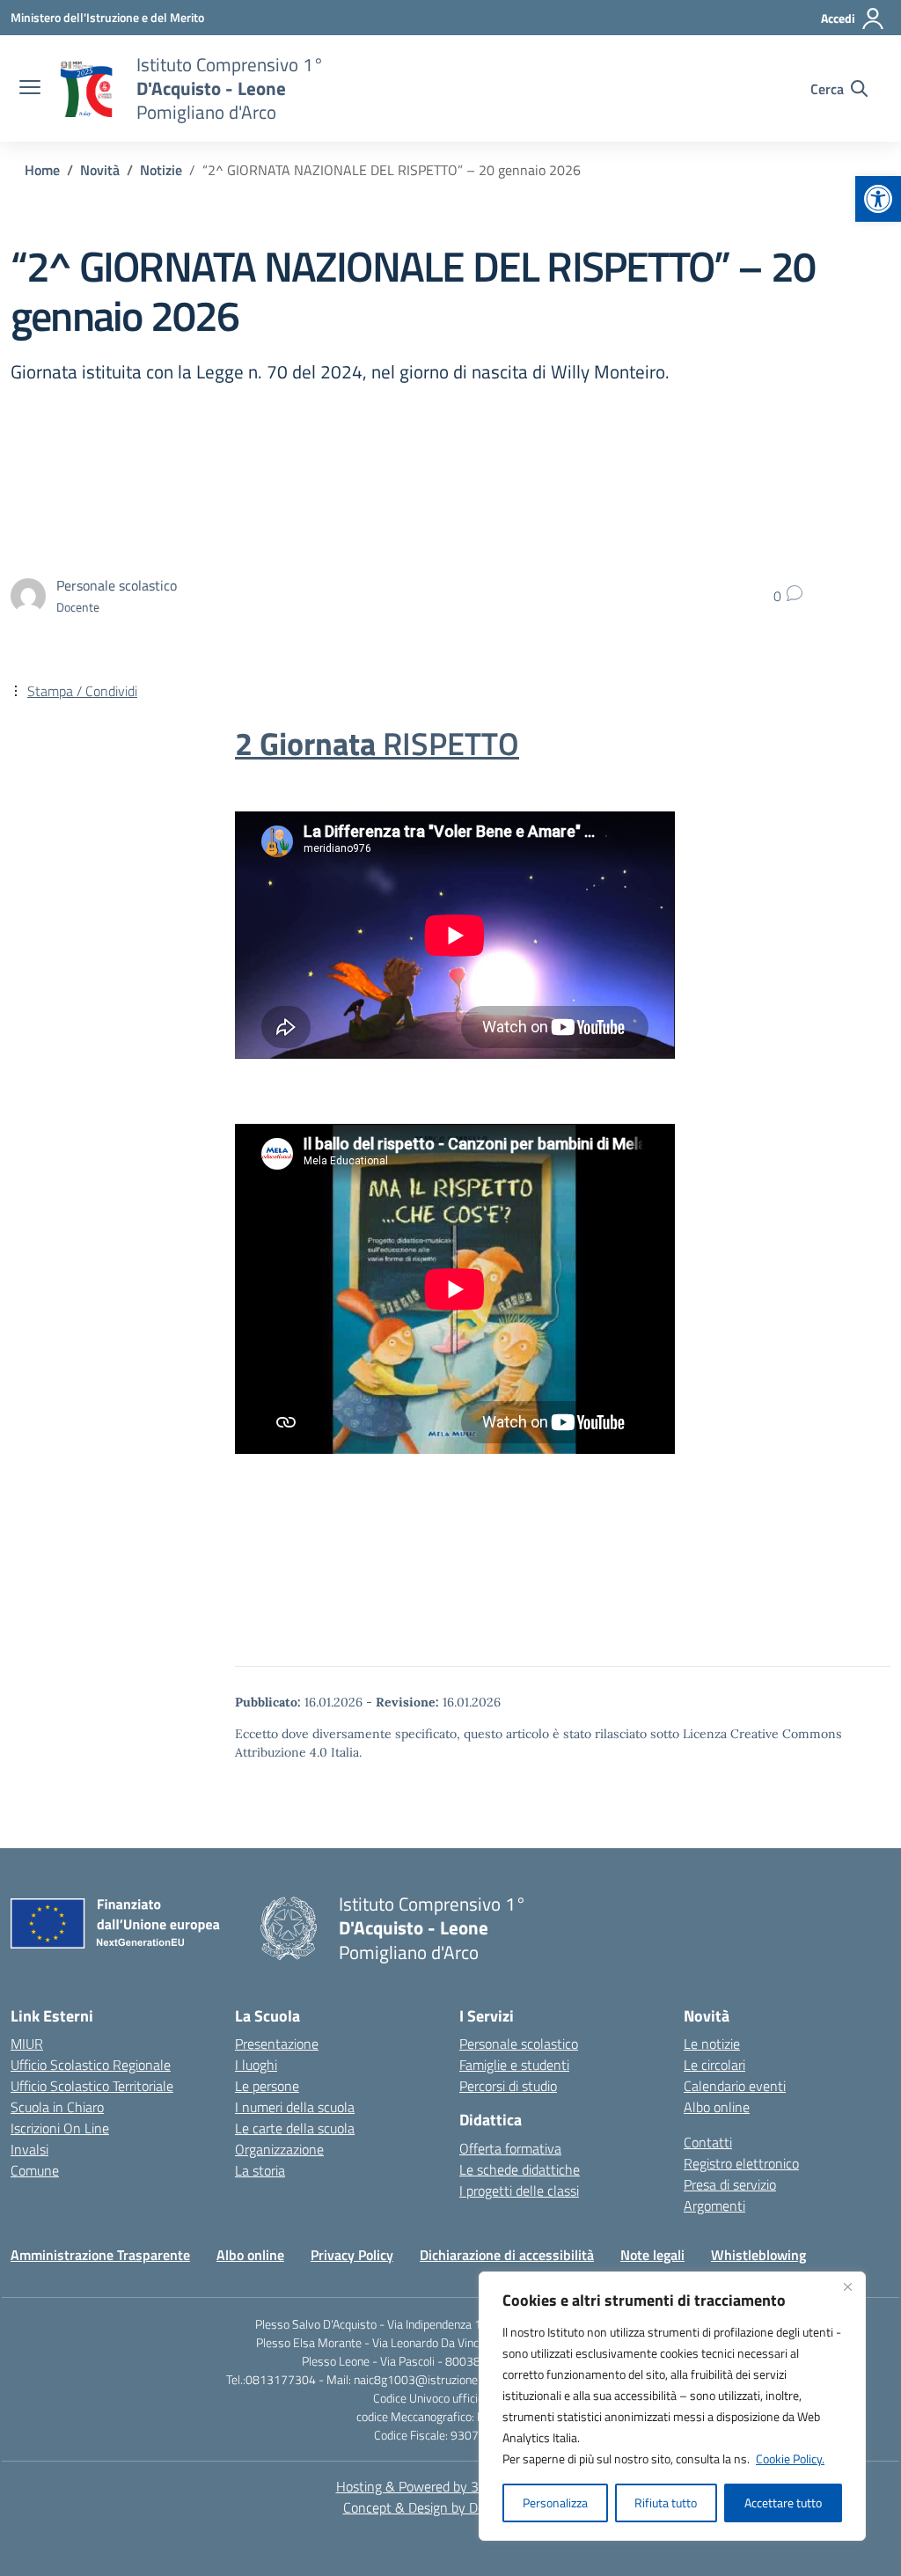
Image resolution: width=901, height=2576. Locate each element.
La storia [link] (260, 2170)
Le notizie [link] (712, 2044)
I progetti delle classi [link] (519, 2191)
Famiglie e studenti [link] (514, 2065)
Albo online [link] (717, 2107)
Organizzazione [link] (279, 2149)
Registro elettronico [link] (741, 2163)
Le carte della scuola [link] (295, 2128)
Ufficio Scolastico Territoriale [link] (92, 2086)
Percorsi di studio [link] (508, 2086)
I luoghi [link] (256, 2065)
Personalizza (555, 2503)
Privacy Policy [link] (352, 2255)
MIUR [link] (27, 2044)
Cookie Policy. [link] (790, 2459)
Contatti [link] (708, 2142)
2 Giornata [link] (377, 744)
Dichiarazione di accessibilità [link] (507, 2255)
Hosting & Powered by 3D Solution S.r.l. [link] (451, 2486)
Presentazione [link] (277, 2044)
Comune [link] (35, 2170)
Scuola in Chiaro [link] (57, 2107)
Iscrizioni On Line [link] (60, 2128)
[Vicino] (847, 2286)
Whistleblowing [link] (758, 2255)
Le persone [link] (267, 2086)
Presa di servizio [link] (730, 2184)
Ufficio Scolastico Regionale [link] (91, 2065)
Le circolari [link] (714, 2065)
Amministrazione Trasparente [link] (100, 2255)
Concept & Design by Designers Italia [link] (451, 2507)
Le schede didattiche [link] (520, 2169)
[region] (672, 2406)
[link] (878, 199)
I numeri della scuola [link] (295, 2107)
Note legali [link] (652, 2255)
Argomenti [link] (714, 2205)
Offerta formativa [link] (510, 2148)
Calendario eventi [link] (735, 2086)
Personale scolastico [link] (519, 2044)
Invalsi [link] (29, 2149)
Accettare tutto (783, 2503)
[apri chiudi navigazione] (30, 89)
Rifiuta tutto (666, 2503)
